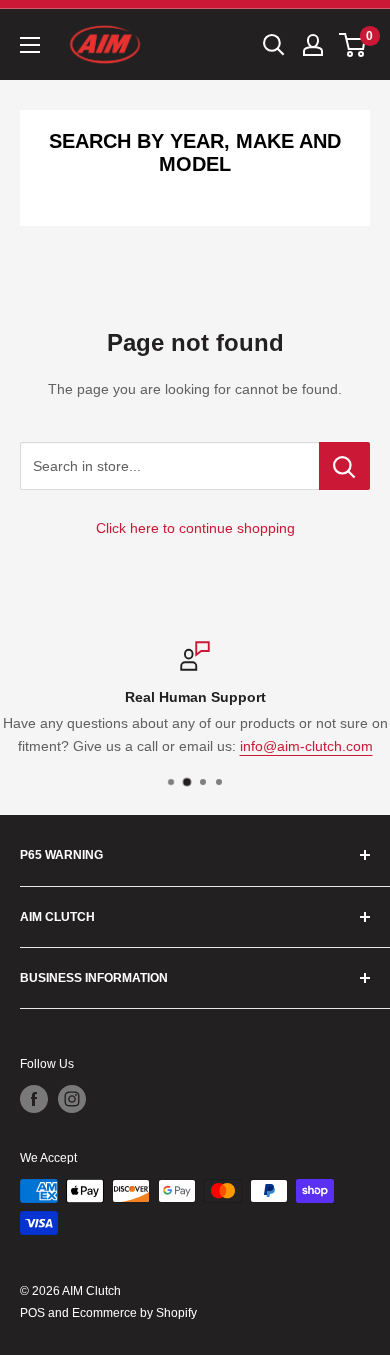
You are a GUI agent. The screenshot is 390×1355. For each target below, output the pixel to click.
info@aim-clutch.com (306, 746)
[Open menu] (30, 45)
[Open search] (274, 45)
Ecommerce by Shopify (134, 1313)
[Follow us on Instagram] (72, 1099)
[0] (353, 45)
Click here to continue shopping (195, 528)
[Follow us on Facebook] (34, 1099)
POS (32, 1313)
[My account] (313, 45)
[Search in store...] (344, 466)
